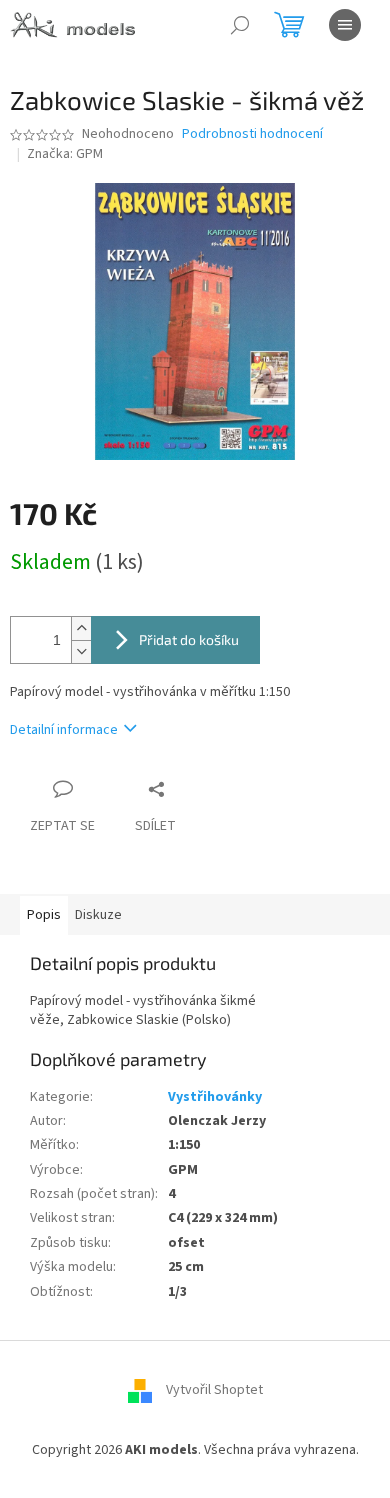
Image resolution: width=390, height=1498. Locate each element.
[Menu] (345, 25)
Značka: (65, 154)
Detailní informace (64, 730)
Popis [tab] (44, 915)
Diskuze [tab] (98, 915)
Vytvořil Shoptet (214, 1390)
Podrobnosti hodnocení (252, 134)
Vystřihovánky (215, 1097)
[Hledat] (240, 25)
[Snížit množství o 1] (81, 651)
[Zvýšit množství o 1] (81, 628)
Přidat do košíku (189, 639)
